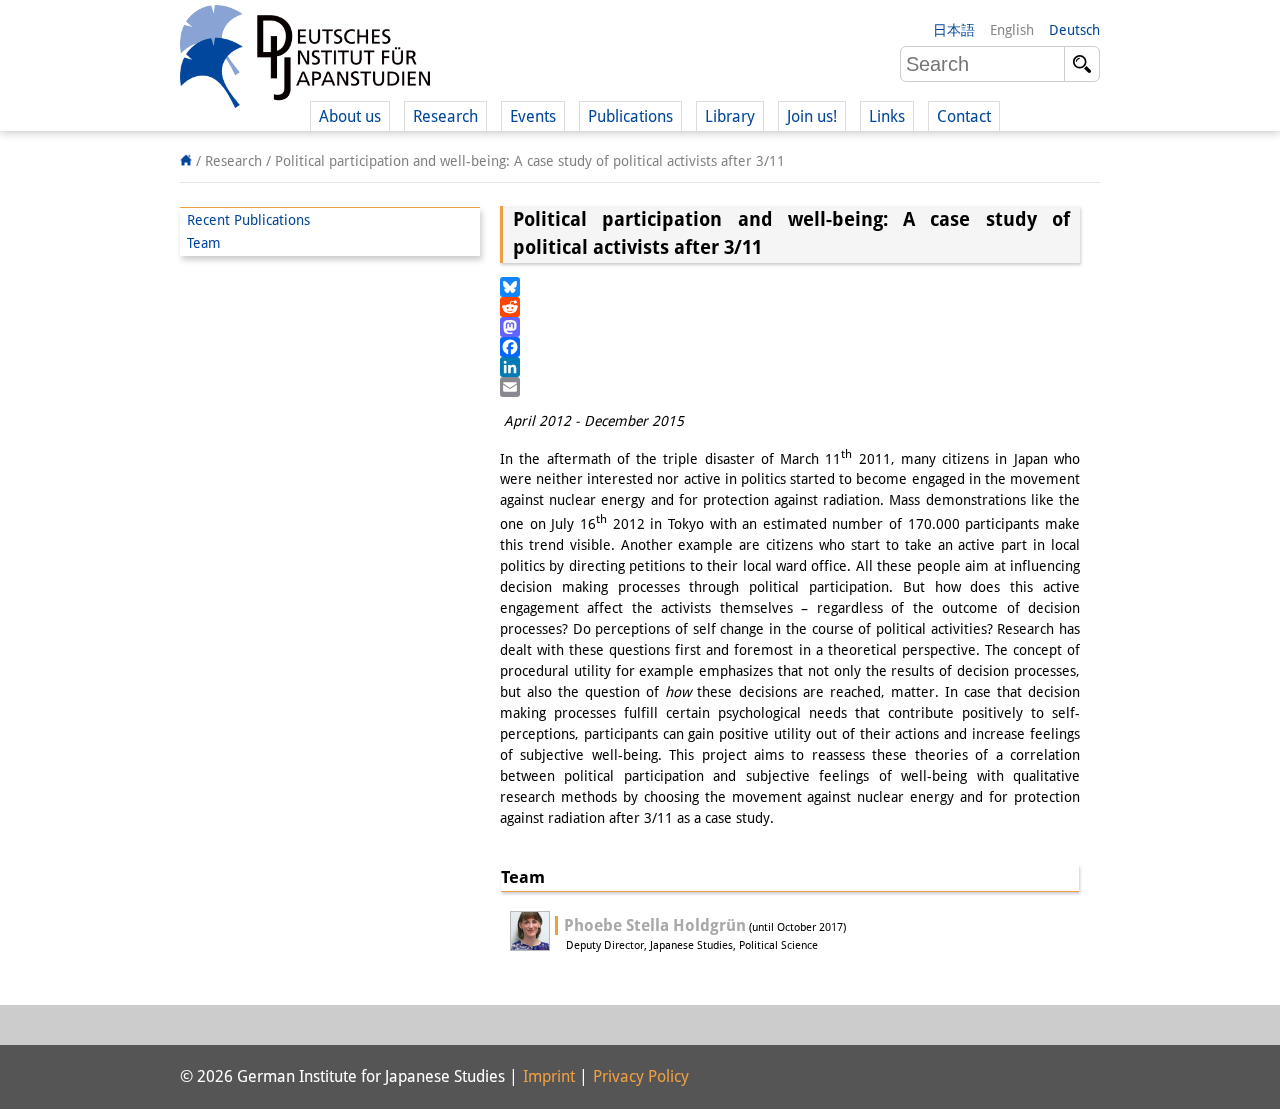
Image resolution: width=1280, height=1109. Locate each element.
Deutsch (1074, 30)
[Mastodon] (790, 327)
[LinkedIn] (790, 367)
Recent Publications (248, 220)
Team (204, 243)
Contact (964, 116)
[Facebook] (790, 347)
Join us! (812, 116)
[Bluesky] (790, 287)
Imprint (549, 1076)
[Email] (790, 387)
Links (887, 116)
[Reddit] (790, 307)
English (1012, 30)
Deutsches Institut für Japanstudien (305, 60)
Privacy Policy (641, 1076)
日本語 (954, 30)
